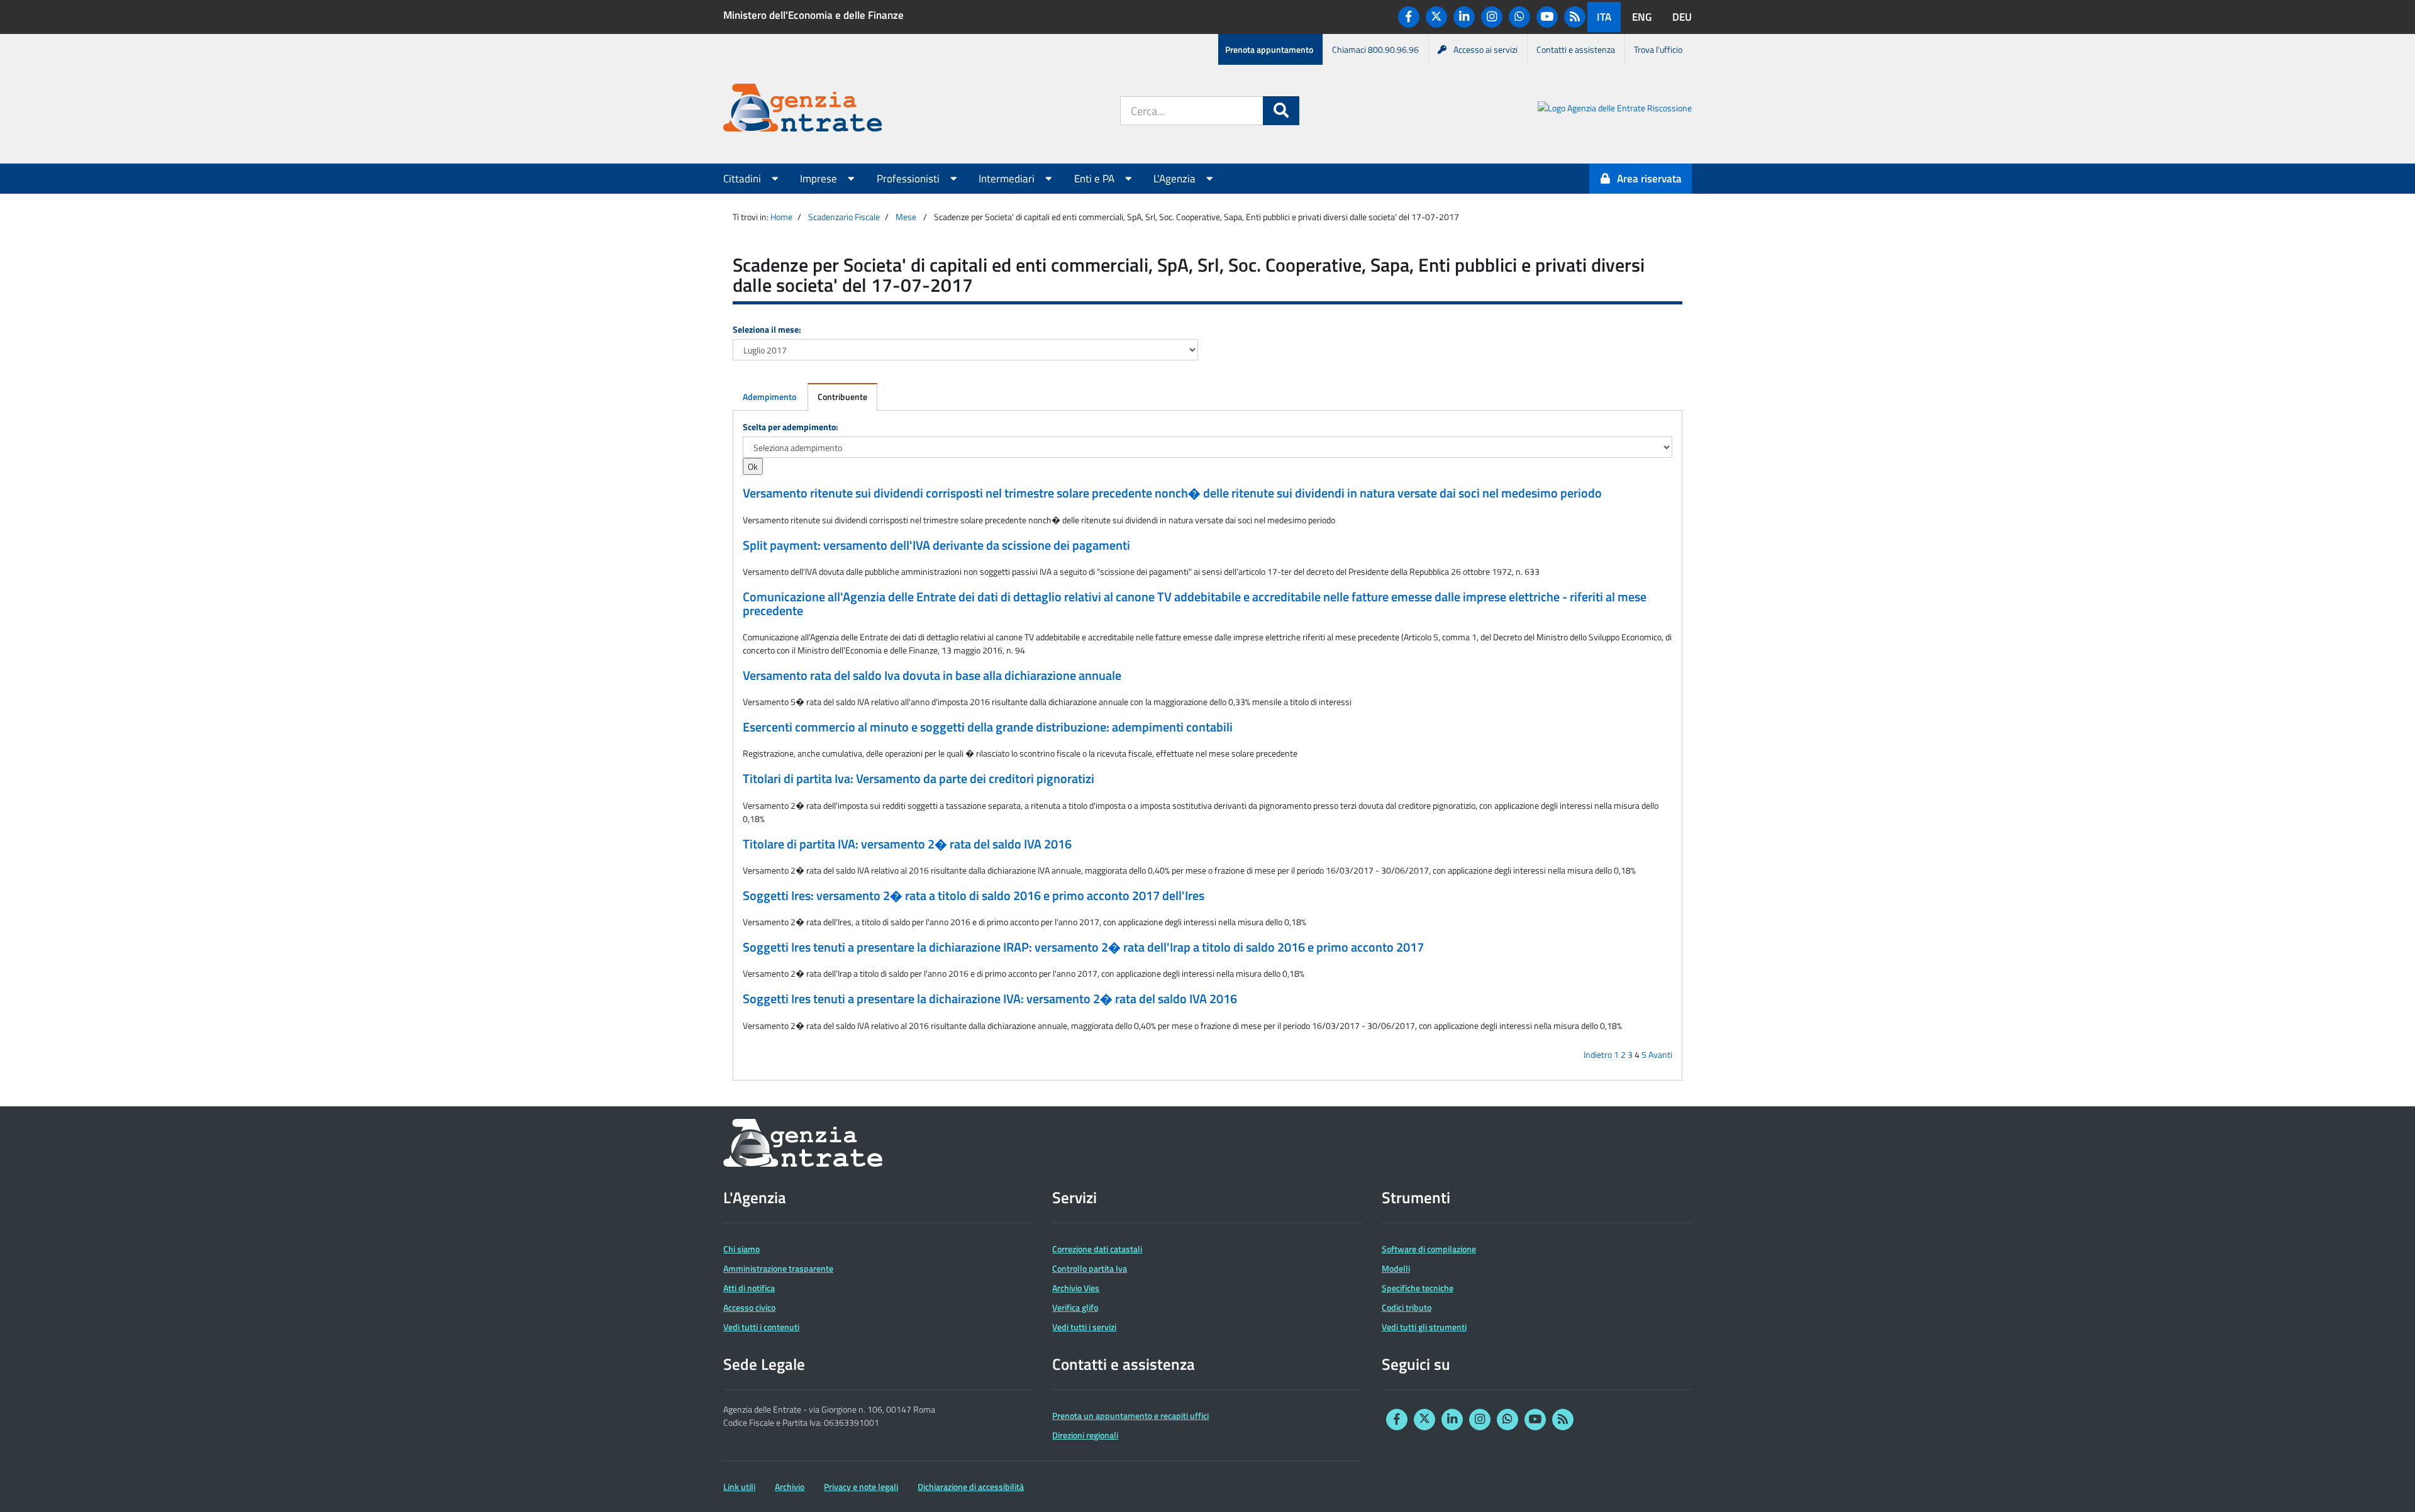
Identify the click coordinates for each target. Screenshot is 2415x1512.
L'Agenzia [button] (1176, 179)
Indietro (1598, 1054)
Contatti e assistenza (1576, 49)
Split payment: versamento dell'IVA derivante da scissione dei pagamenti (936, 545)
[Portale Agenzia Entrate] (802, 110)
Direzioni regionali (1085, 1435)
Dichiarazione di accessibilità (971, 1487)
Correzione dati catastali (1097, 1249)
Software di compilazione (1429, 1249)
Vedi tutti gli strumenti (1424, 1327)
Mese (906, 217)
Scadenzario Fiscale (844, 217)
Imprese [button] (820, 179)
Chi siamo (741, 1249)
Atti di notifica (749, 1288)
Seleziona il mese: (767, 329)
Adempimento (769, 397)
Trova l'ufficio (1658, 49)
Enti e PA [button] (1096, 179)
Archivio (790, 1487)
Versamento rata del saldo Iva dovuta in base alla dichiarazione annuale (932, 675)
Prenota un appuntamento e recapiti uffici (1130, 1415)
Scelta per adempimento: (791, 427)
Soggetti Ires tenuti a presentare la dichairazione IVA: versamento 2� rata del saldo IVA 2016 (990, 999)
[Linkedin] (1464, 17)
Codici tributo (1407, 1307)
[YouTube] (1547, 17)
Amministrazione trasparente (778, 1268)
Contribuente (842, 397)
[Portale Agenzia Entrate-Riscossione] (1615, 110)
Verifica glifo (1075, 1307)
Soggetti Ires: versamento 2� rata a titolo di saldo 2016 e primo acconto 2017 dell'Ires (974, 896)
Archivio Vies (1076, 1288)
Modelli (1396, 1268)
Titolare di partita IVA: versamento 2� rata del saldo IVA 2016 (907, 844)
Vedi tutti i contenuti (761, 1327)
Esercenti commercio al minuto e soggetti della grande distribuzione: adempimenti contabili (988, 727)
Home (781, 217)
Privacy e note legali (861, 1487)
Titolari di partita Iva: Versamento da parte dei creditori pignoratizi (919, 779)
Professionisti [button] (909, 179)
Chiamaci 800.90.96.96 (1375, 49)
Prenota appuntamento (1269, 49)
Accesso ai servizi (1485, 49)
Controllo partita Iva (1090, 1268)
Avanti (1660, 1054)
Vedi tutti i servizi (1084, 1327)
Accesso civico (749, 1307)
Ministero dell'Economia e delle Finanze (813, 15)
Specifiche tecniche (1418, 1288)
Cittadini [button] (743, 179)
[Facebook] (1409, 17)
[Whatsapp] (1519, 17)
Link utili (739, 1487)
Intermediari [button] (1008, 179)
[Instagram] (1492, 17)
